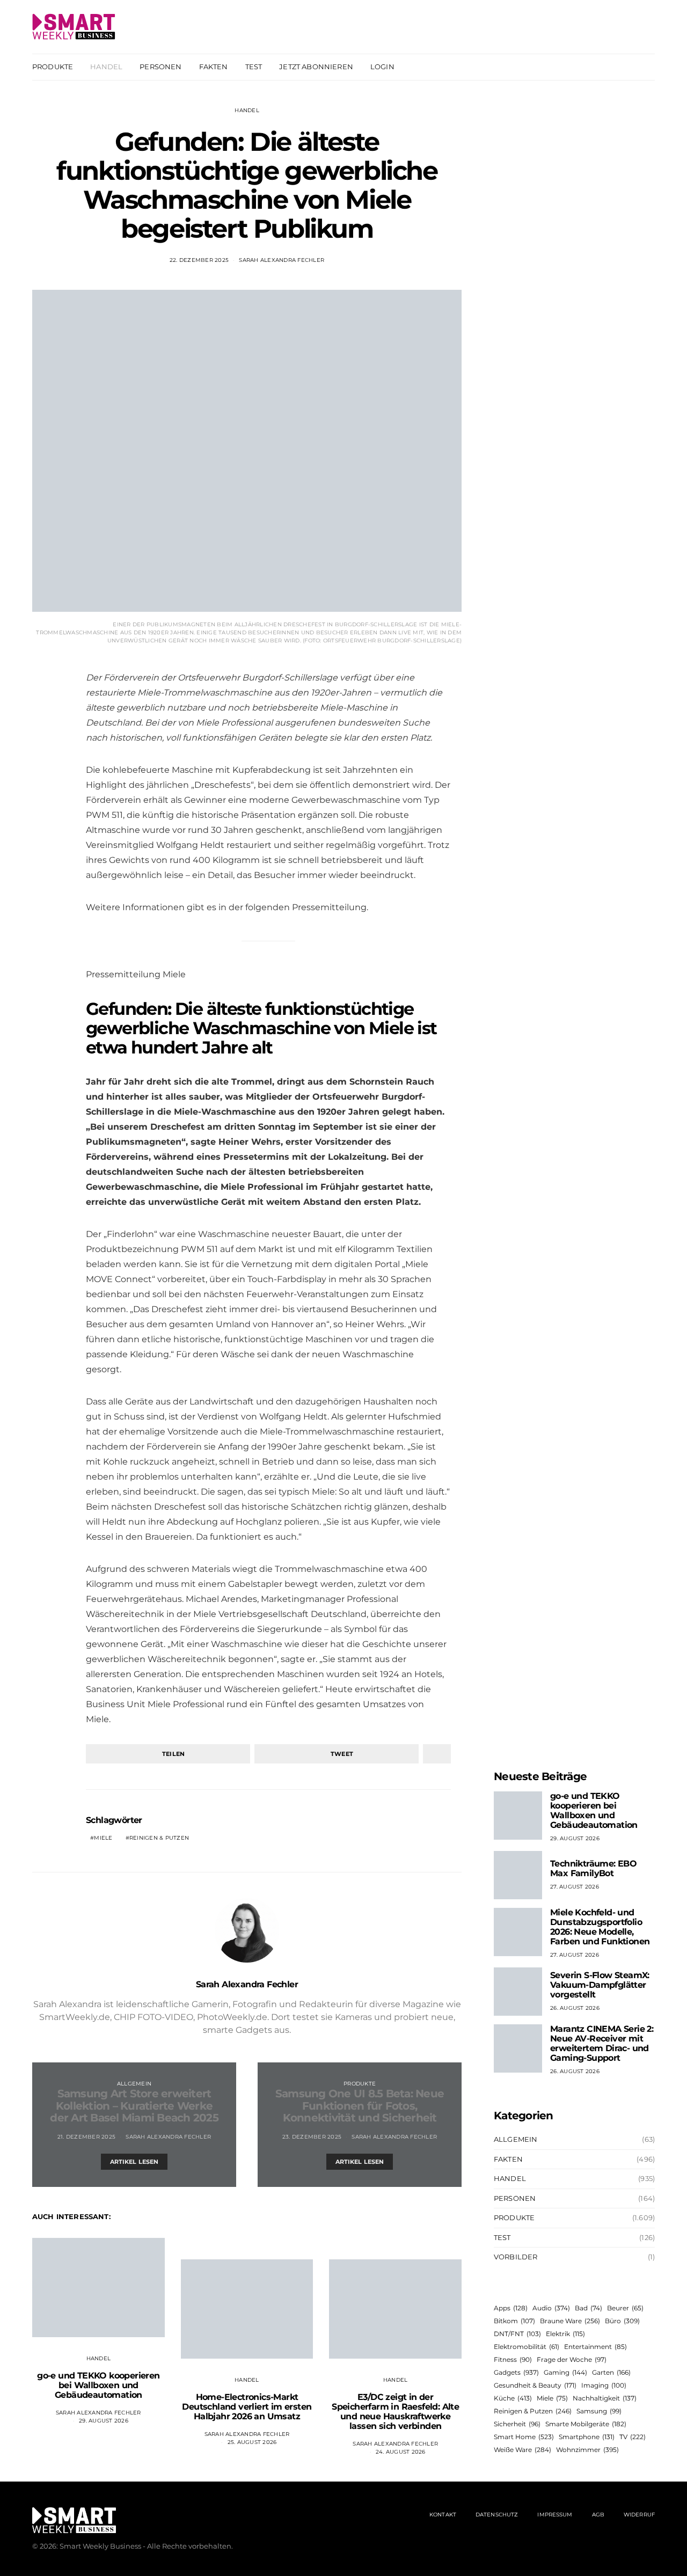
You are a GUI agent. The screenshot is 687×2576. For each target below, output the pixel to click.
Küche (513, 2398)
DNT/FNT (517, 2334)
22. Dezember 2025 (199, 260)
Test (254, 67)
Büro (622, 2321)
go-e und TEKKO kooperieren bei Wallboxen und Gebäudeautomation (98, 2385)
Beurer (625, 2308)
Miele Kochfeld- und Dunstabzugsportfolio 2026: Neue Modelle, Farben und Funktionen (600, 1927)
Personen (160, 67)
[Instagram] (635, 67)
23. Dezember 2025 (312, 2137)
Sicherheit (517, 2424)
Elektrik (565, 2334)
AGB (598, 2515)
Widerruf (639, 2515)
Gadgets (516, 2372)
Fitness (513, 2359)
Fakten (214, 67)
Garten (611, 2372)
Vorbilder (516, 2257)
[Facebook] (623, 67)
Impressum (555, 2515)
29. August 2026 (104, 2421)
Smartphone (587, 2437)
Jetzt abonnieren (316, 67)
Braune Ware (570, 2321)
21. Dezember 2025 (86, 2137)
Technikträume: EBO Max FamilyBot (593, 1868)
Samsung (599, 2411)
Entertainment (595, 2347)
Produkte (53, 67)
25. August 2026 (252, 2442)
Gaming (565, 2372)
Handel (106, 67)
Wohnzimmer (587, 2450)
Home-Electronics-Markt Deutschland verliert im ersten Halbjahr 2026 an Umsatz (247, 2407)
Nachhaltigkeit (605, 2398)
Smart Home (524, 2437)
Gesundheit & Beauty (535, 2385)
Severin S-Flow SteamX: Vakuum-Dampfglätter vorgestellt (600, 1985)
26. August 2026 (575, 2008)
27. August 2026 (575, 1887)
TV (633, 2437)
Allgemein (134, 2084)
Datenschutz (497, 2515)
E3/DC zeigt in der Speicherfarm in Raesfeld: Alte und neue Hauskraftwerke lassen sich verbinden (395, 2412)
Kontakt (443, 2515)
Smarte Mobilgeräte (586, 2424)
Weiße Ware (522, 2450)
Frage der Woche (572, 2359)
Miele (103, 1838)
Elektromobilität (527, 2347)
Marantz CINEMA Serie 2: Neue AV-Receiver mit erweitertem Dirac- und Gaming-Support (602, 2043)
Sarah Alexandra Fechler (282, 260)
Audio (551, 2308)
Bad (589, 2308)
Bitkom (514, 2321)
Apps (511, 2308)
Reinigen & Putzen (159, 1838)
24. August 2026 (401, 2452)
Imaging (604, 2385)
